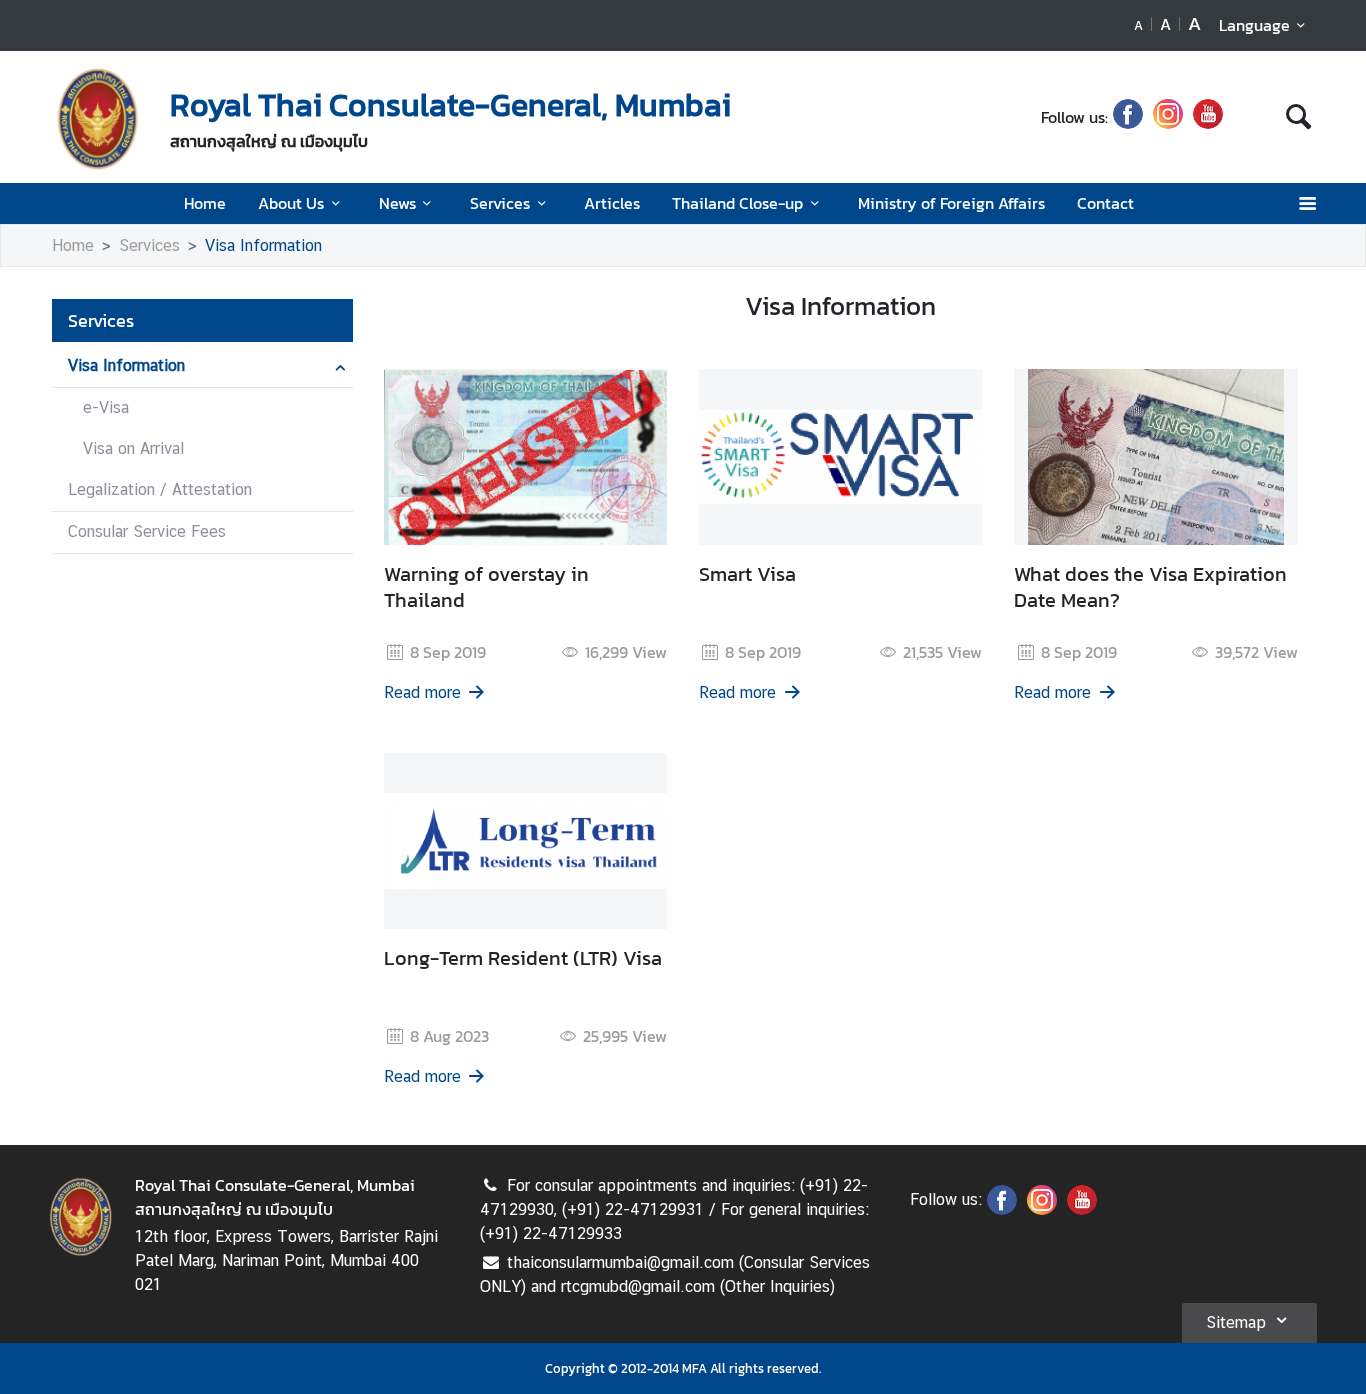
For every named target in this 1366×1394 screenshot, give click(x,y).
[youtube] (1208, 117)
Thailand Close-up (737, 203)
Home (205, 203)
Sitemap (1236, 1322)
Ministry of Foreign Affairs (951, 203)
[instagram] (1168, 117)
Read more (422, 692)
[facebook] (1128, 117)
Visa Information (263, 245)
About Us (291, 203)
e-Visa (106, 407)
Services (500, 203)
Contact (1105, 203)
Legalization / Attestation (160, 489)
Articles (612, 203)
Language (1254, 25)
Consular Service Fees (147, 531)
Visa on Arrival (133, 448)
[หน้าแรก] (98, 119)
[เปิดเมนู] (1306, 203)
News (397, 203)
